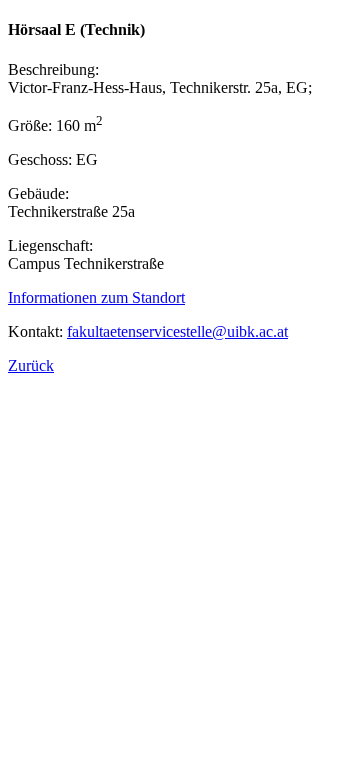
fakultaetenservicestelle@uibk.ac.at (177, 331)
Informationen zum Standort (96, 297)
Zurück (31, 365)
